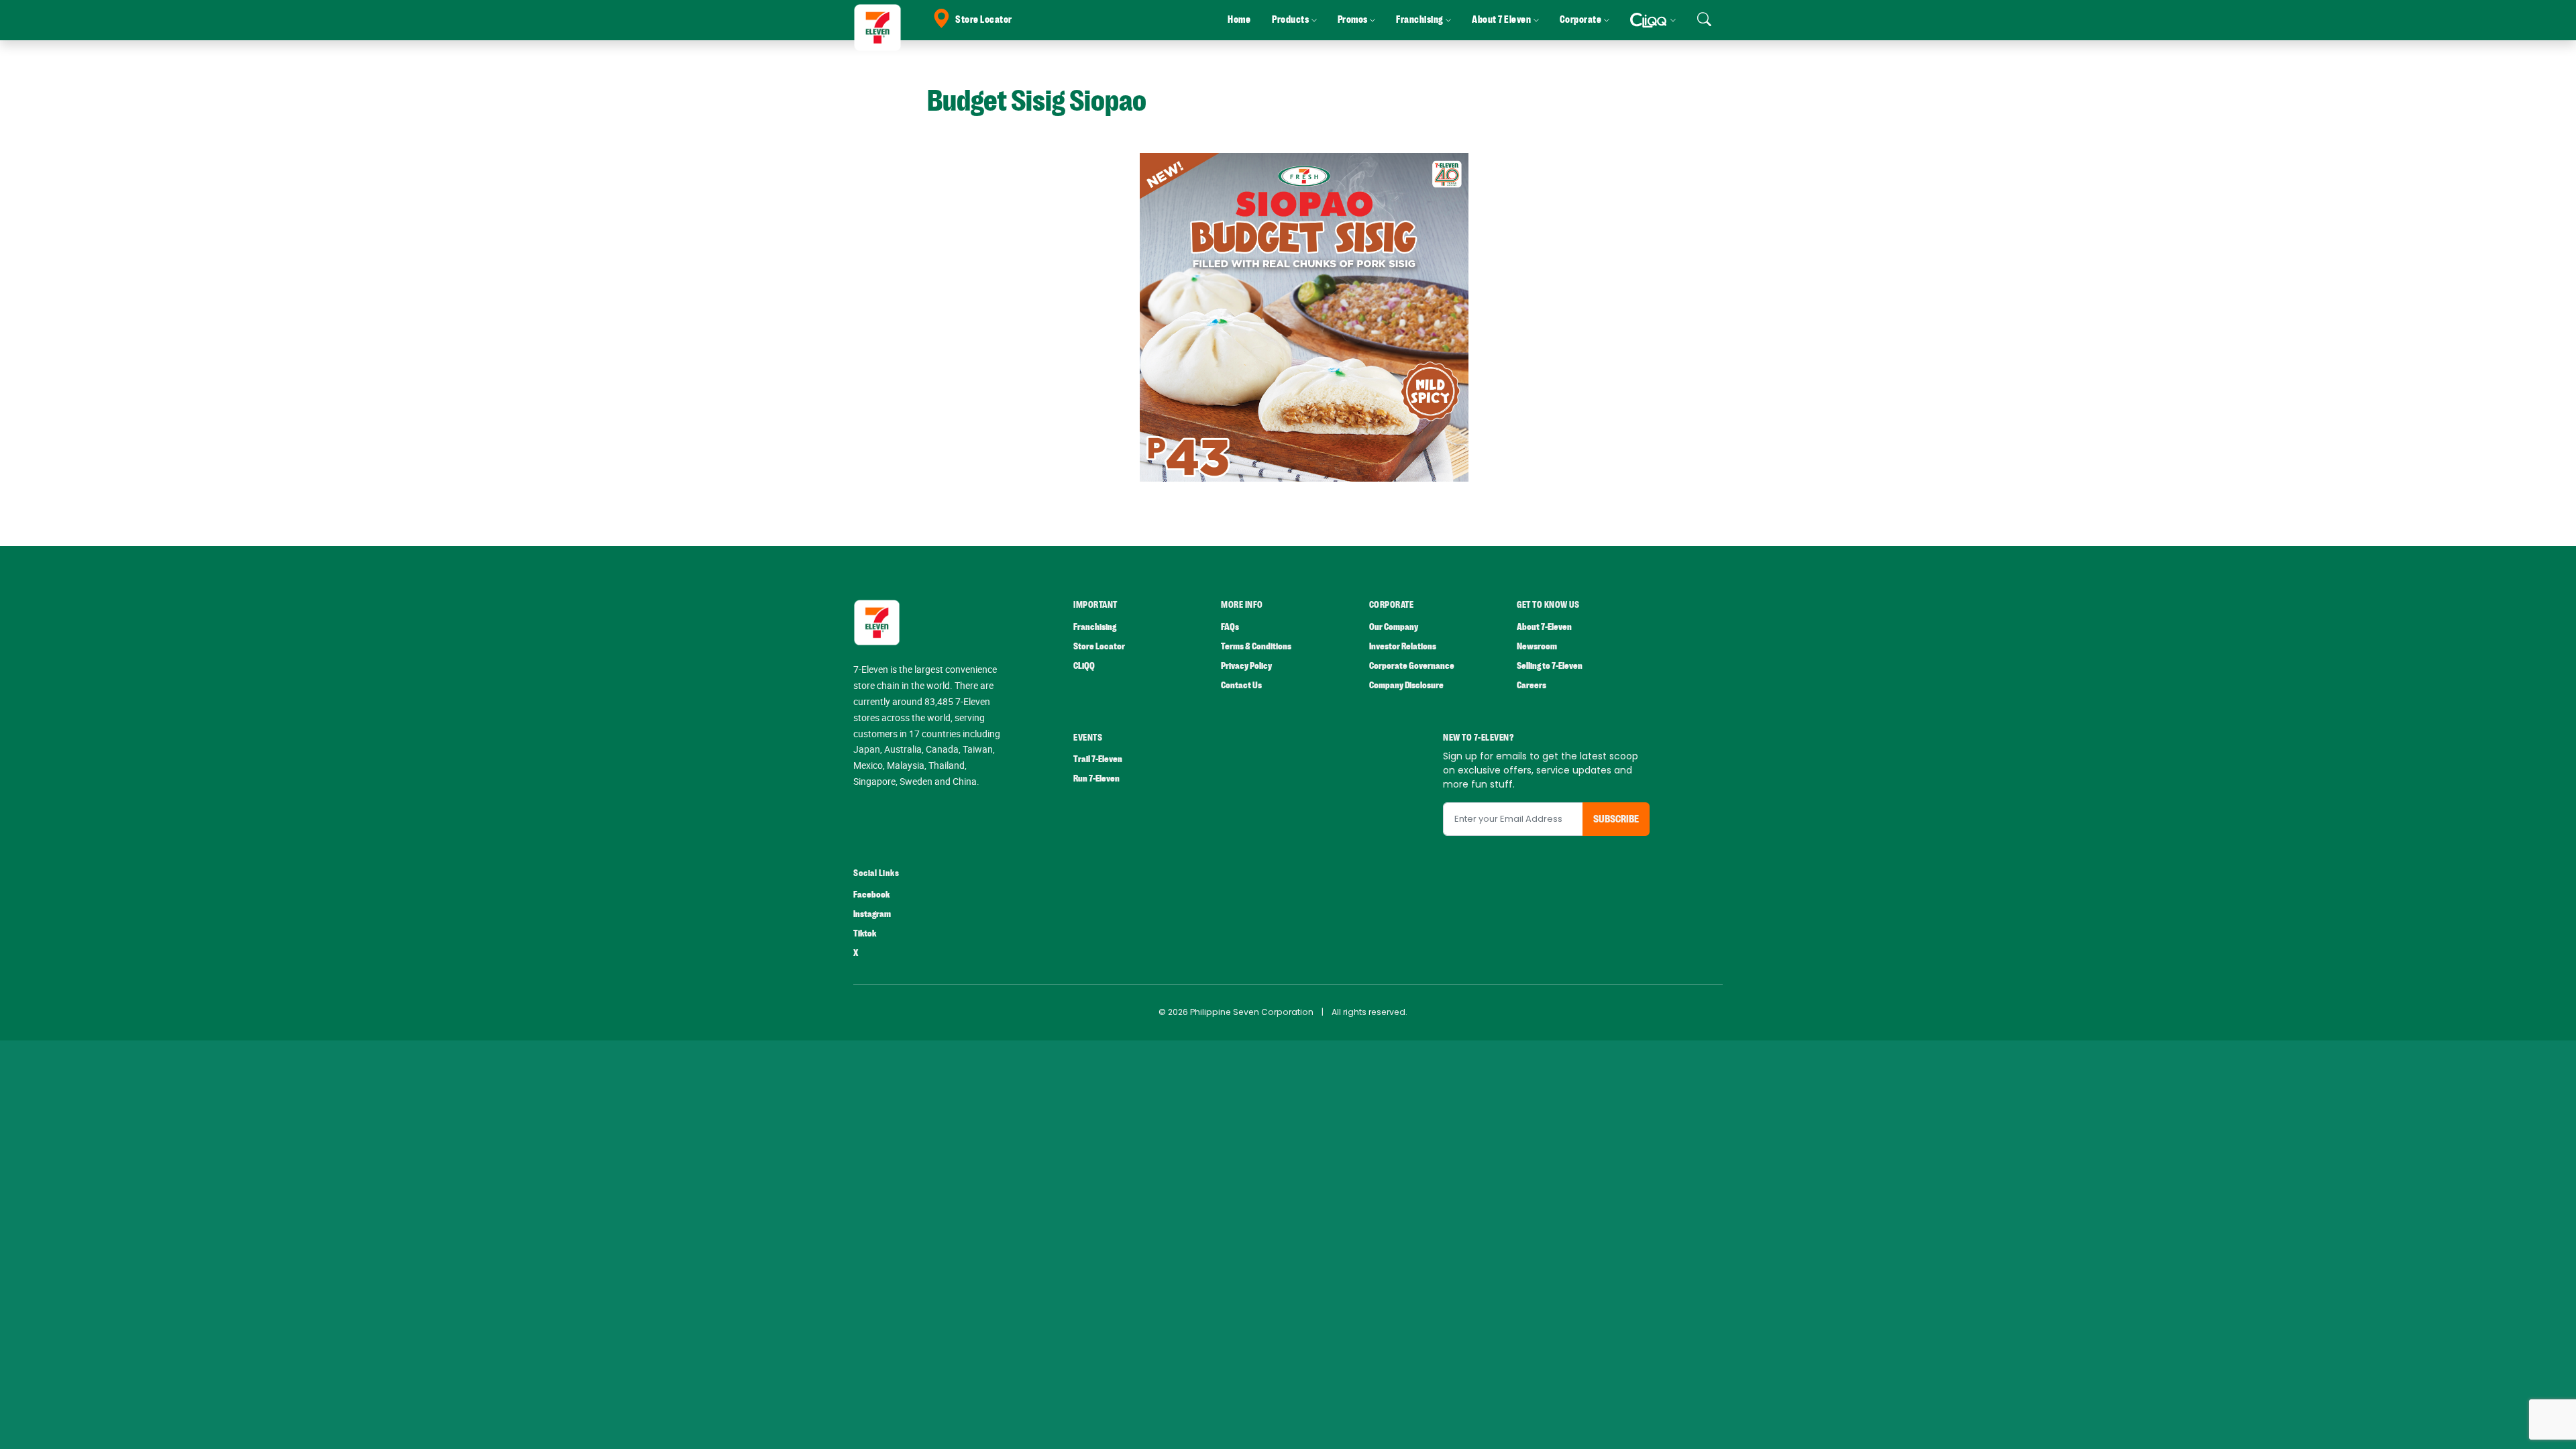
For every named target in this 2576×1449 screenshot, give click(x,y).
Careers (1532, 685)
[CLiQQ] (1653, 20)
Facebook (871, 895)
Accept (2534, 1426)
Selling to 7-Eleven (1550, 666)
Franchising (1095, 627)
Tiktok (865, 933)
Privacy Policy (1246, 666)
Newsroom (1537, 646)
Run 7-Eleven (1096, 779)
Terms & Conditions (1256, 646)
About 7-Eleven (1544, 627)
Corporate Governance (1412, 666)
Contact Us (1241, 685)
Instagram (872, 914)
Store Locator (984, 20)
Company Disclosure (1406, 685)
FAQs (1230, 627)
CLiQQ (1084, 666)
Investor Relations (1403, 646)
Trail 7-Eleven (1098, 759)
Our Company (1394, 627)
